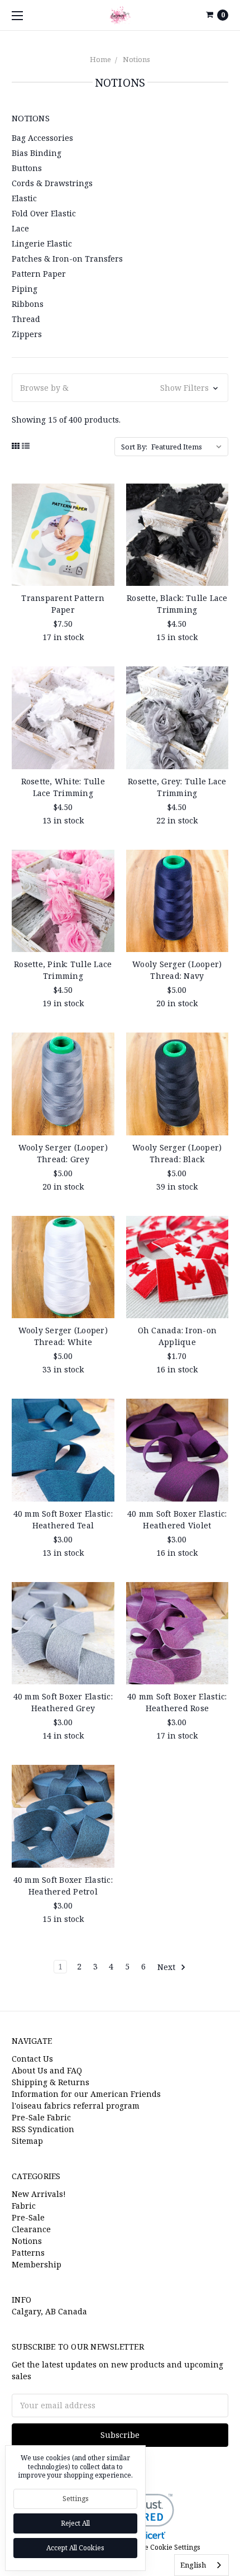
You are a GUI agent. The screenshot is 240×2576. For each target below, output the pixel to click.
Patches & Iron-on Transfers (67, 259)
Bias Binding (37, 153)
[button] (120, 388)
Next (167, 1966)
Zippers (27, 334)
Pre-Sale (28, 2217)
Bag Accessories (42, 138)
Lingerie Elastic (42, 243)
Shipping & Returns (51, 2082)
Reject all (75, 2523)
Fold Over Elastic (44, 213)
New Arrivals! (39, 2194)
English (193, 2565)
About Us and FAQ (47, 2070)
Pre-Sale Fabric (41, 2117)
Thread (26, 319)
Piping (25, 289)
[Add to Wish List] (102, 513)
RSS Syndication (43, 2129)
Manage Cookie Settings (161, 2547)
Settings (76, 2499)
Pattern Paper (39, 274)
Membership (37, 2264)
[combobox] (201, 2565)
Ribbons (28, 304)
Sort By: (134, 447)
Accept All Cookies (75, 2548)
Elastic (24, 198)
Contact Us (32, 2059)
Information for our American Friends (86, 2094)
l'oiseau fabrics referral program (76, 2106)
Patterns (28, 2253)
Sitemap (27, 2141)
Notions (136, 59)
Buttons (27, 168)
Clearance (31, 2229)
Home (100, 59)
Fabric (24, 2206)
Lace (20, 228)
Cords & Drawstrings (52, 183)
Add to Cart (63, 571)
